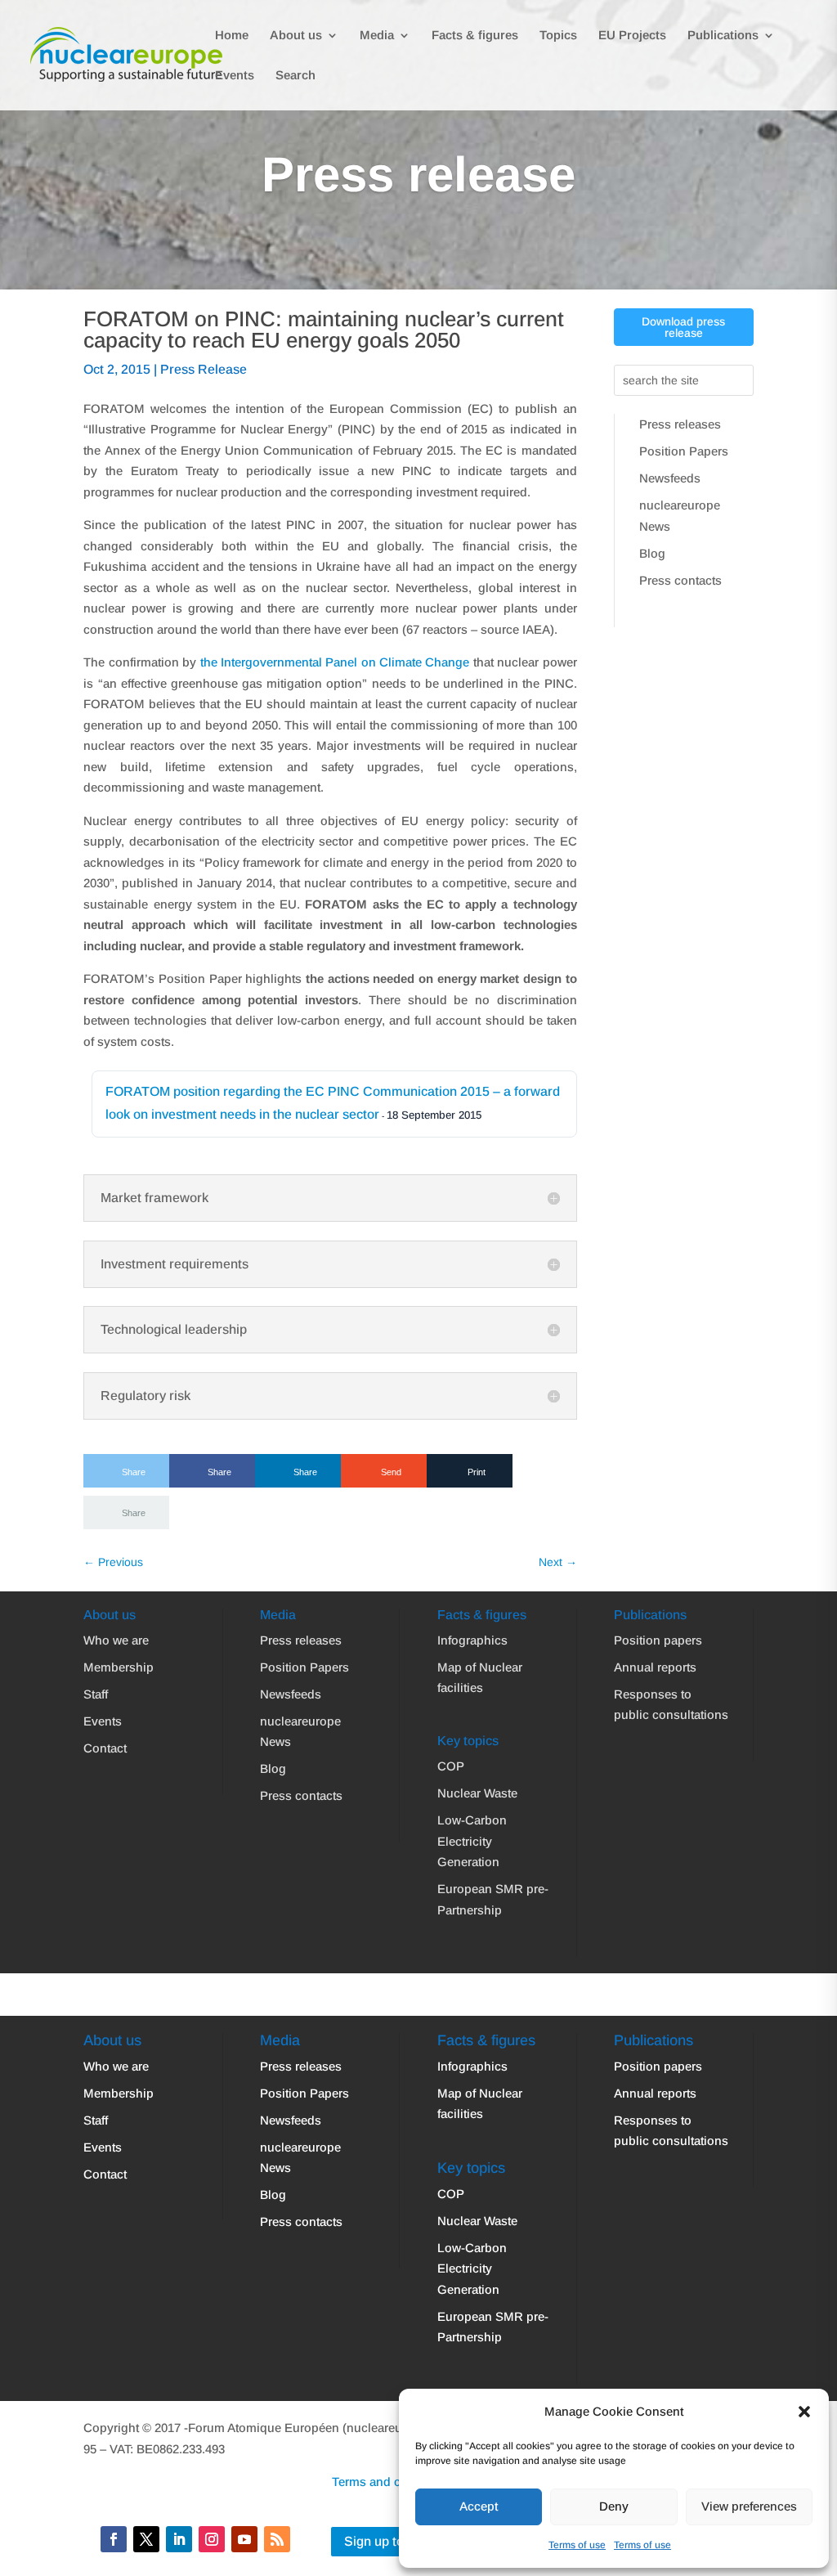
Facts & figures (475, 36)
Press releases (680, 424)
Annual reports (655, 1667)
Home (232, 36)
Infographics (472, 1640)
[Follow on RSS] (277, 2539)
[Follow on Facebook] (114, 2539)
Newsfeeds (670, 478)
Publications (723, 36)
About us (296, 36)
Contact (105, 1748)
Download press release (683, 327)
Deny (614, 2506)
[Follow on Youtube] (244, 2539)
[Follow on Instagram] (212, 2539)
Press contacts (680, 580)
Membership (119, 1667)
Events (235, 76)
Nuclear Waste (477, 1793)
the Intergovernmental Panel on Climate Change (335, 662)
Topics (558, 36)
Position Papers (684, 451)
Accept (479, 2506)
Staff (96, 1694)
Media (377, 36)
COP (451, 1766)
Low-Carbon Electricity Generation (472, 1841)
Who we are (116, 1640)
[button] (804, 2412)
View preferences (749, 2506)
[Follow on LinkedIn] (179, 2539)
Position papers (658, 1640)
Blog (652, 553)
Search (295, 76)
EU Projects (632, 36)
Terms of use (577, 2545)
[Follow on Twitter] (146, 2539)
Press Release (204, 369)
